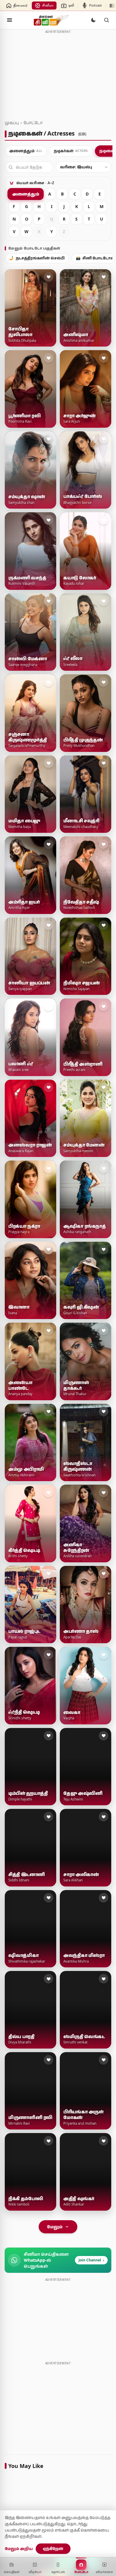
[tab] (26, 151)
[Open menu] (10, 20)
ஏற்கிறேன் (53, 2549)
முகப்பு (12, 123)
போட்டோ (33, 123)
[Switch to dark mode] (93, 20)
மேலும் (55, 2227)
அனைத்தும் (26, 194)
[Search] (106, 20)
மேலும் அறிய (19, 2549)
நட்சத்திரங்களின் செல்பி (37, 258)
